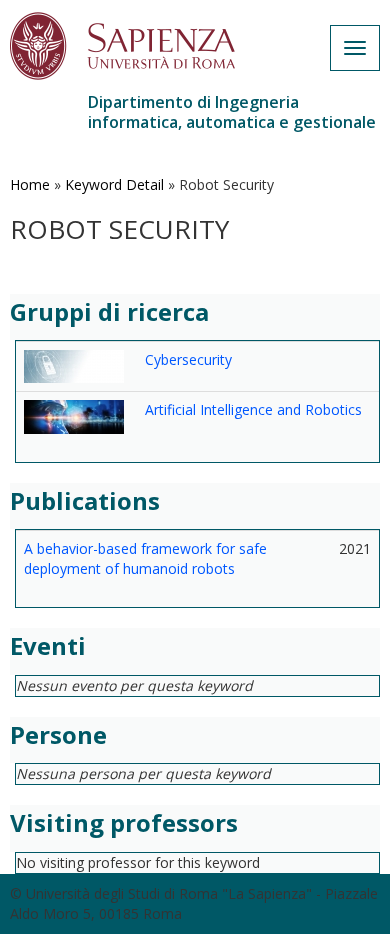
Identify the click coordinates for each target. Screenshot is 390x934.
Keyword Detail (114, 184)
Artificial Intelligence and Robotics (253, 409)
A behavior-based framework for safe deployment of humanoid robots (145, 558)
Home (30, 184)
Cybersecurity (188, 359)
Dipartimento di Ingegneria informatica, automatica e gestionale (232, 112)
